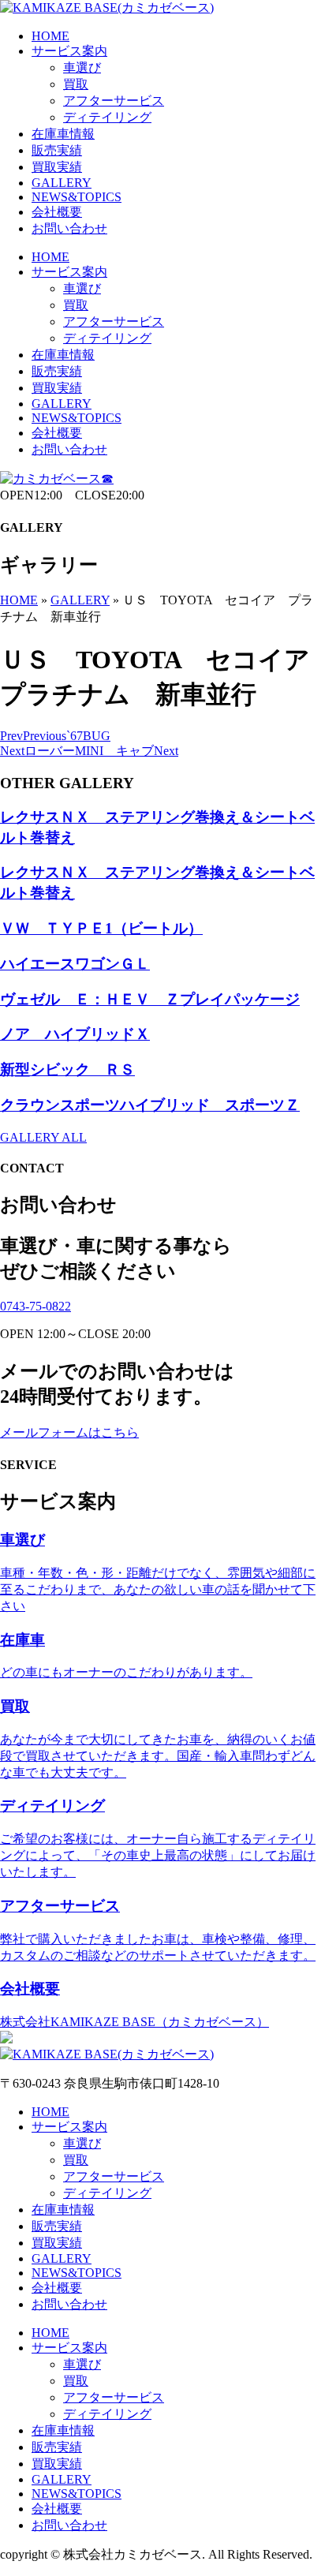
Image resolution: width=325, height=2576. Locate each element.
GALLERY (62, 183)
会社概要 (57, 212)
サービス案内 (69, 51)
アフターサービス (114, 101)
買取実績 (57, 167)
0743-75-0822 (35, 1306)
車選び (82, 67)
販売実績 (57, 150)
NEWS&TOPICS (77, 197)
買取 (76, 84)
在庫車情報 (63, 134)
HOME (50, 36)
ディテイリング (107, 117)
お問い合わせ (69, 228)
